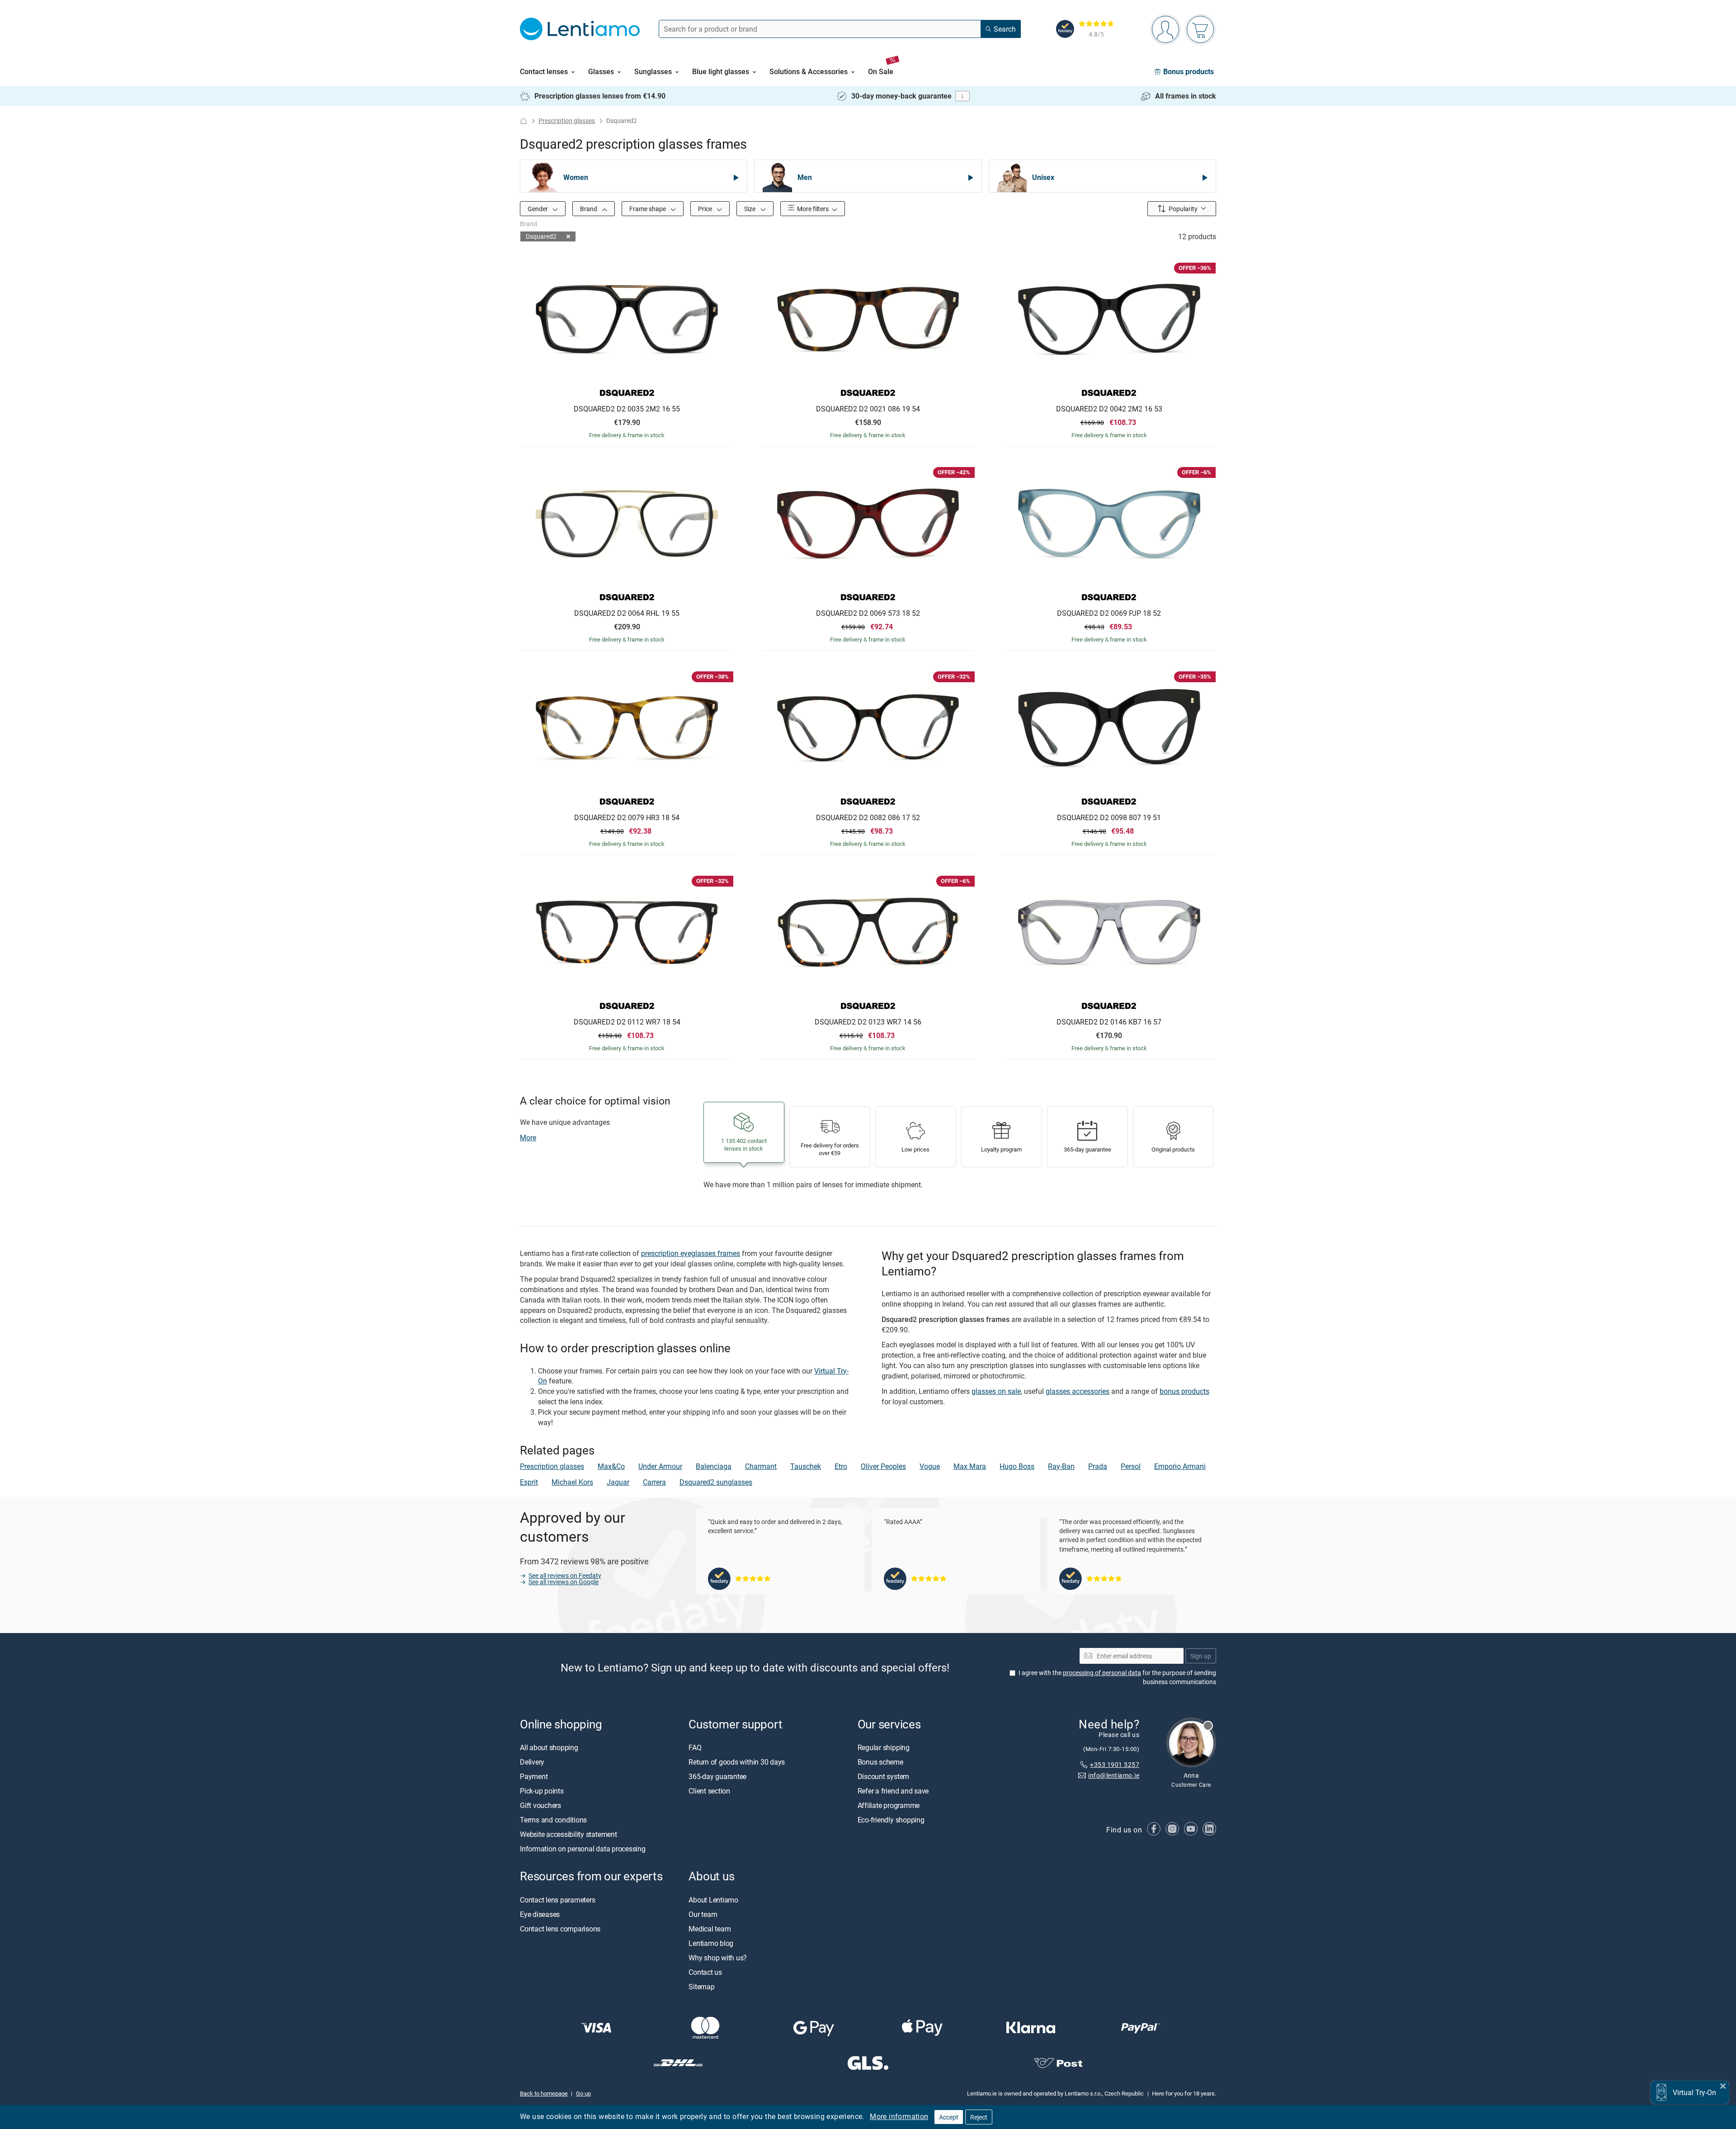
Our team (703, 1914)
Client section (709, 1791)
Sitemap (701, 1986)
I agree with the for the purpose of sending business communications (1117, 1677)
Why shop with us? (718, 1957)
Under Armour (660, 1466)
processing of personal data (1102, 1673)
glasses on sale (996, 1391)
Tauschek (806, 1466)
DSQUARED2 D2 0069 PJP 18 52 (1109, 614)
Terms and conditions (553, 1820)
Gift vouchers (540, 1805)
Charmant (761, 1466)
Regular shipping (884, 1747)
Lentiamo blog (711, 1943)
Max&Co (611, 1466)
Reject (979, 2117)
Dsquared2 (541, 236)
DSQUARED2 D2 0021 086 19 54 (868, 409)
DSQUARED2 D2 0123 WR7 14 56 (868, 1022)
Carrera (654, 1482)
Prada (1098, 1466)
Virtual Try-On (1694, 2092)
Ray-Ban (1061, 1466)
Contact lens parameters (557, 1899)
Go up (583, 2093)
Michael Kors (572, 1482)
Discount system (883, 1776)
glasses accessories (1078, 1391)
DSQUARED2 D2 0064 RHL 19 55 (627, 614)
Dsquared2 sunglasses (716, 1482)
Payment (534, 1776)
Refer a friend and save (893, 1791)
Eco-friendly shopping (891, 1820)
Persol (1131, 1466)
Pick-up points (542, 1791)
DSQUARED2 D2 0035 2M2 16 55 (627, 409)
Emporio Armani (1180, 1466)
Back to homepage (544, 2093)
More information (899, 2116)
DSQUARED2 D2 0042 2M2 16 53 (1109, 409)
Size (750, 209)
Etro (841, 1466)
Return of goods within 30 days (737, 1762)
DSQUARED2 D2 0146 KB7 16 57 (1109, 1022)
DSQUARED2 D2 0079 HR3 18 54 (627, 818)
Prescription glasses (567, 120)
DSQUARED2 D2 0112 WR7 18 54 (627, 1022)
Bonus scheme (880, 1762)
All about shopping (549, 1747)
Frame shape (648, 209)
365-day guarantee (717, 1776)
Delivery (532, 1762)
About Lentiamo (713, 1899)
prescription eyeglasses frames (691, 1253)
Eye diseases (540, 1914)
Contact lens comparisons (560, 1928)
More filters (812, 209)
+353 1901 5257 (1115, 1764)
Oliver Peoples (883, 1466)
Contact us (705, 1972)
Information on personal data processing (583, 1849)
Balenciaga (714, 1466)
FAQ (695, 1747)
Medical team (710, 1928)
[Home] (524, 121)
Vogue (930, 1466)
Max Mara (970, 1466)
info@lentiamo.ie (1114, 1775)
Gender (538, 209)
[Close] (1723, 2085)
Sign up (1201, 1655)
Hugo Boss (1017, 1466)
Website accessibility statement (568, 1834)
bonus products (1184, 1391)
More (528, 1138)
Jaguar (618, 1482)
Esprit (529, 1482)
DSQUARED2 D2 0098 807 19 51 (1109, 818)
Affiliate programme (889, 1805)
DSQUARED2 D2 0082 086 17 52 (868, 818)
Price (706, 209)
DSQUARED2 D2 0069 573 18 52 (868, 614)
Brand (589, 209)
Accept (949, 2117)
